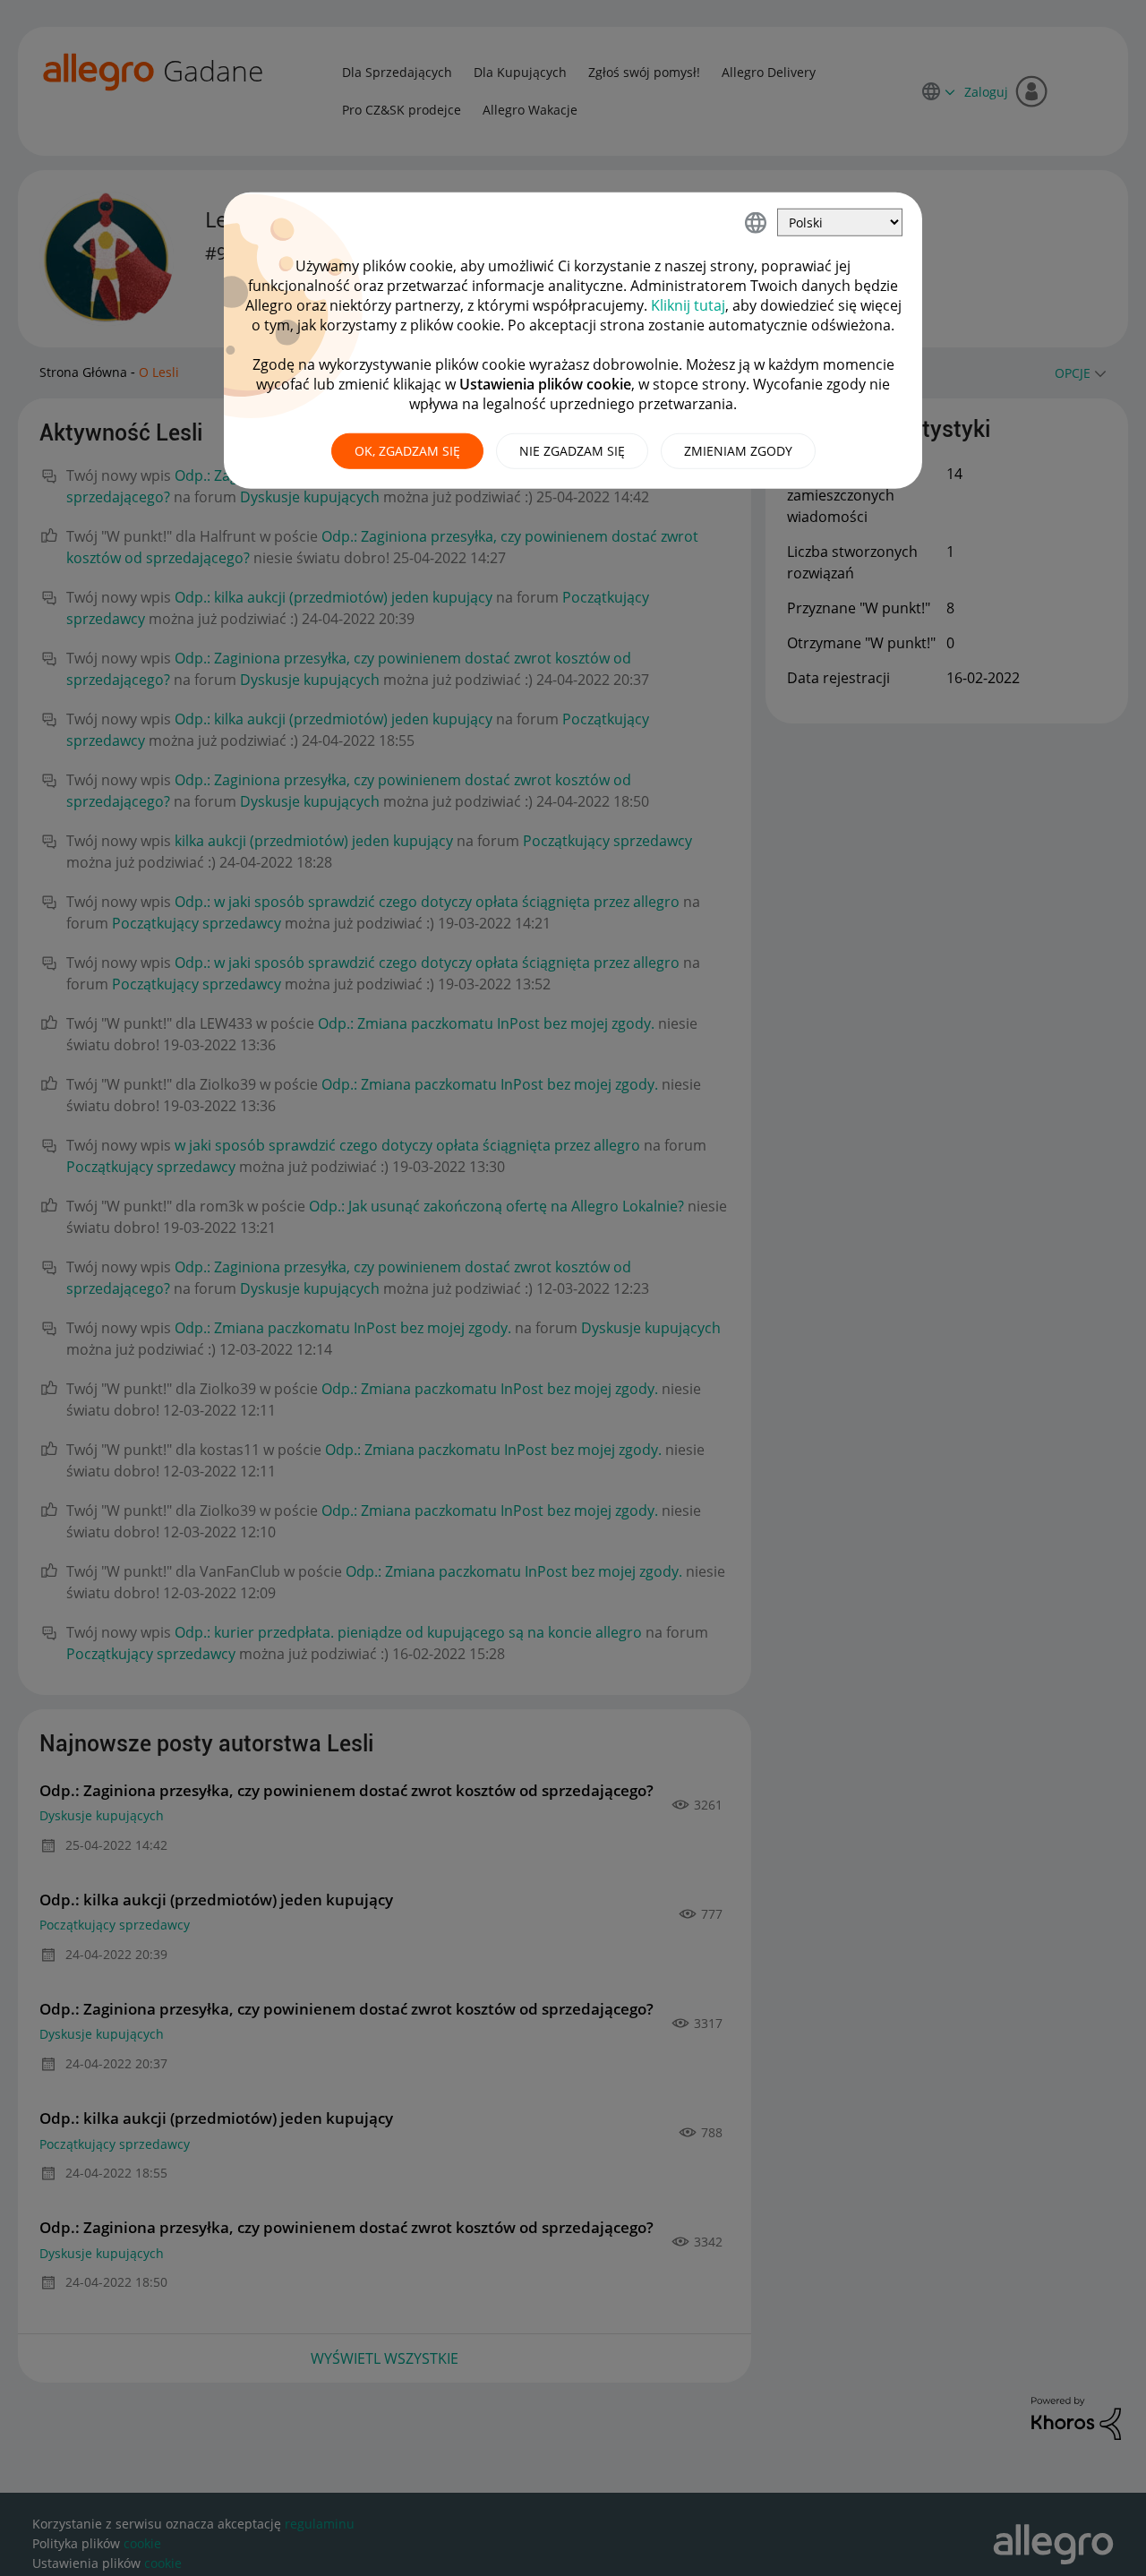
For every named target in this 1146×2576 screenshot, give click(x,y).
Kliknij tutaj (688, 305)
